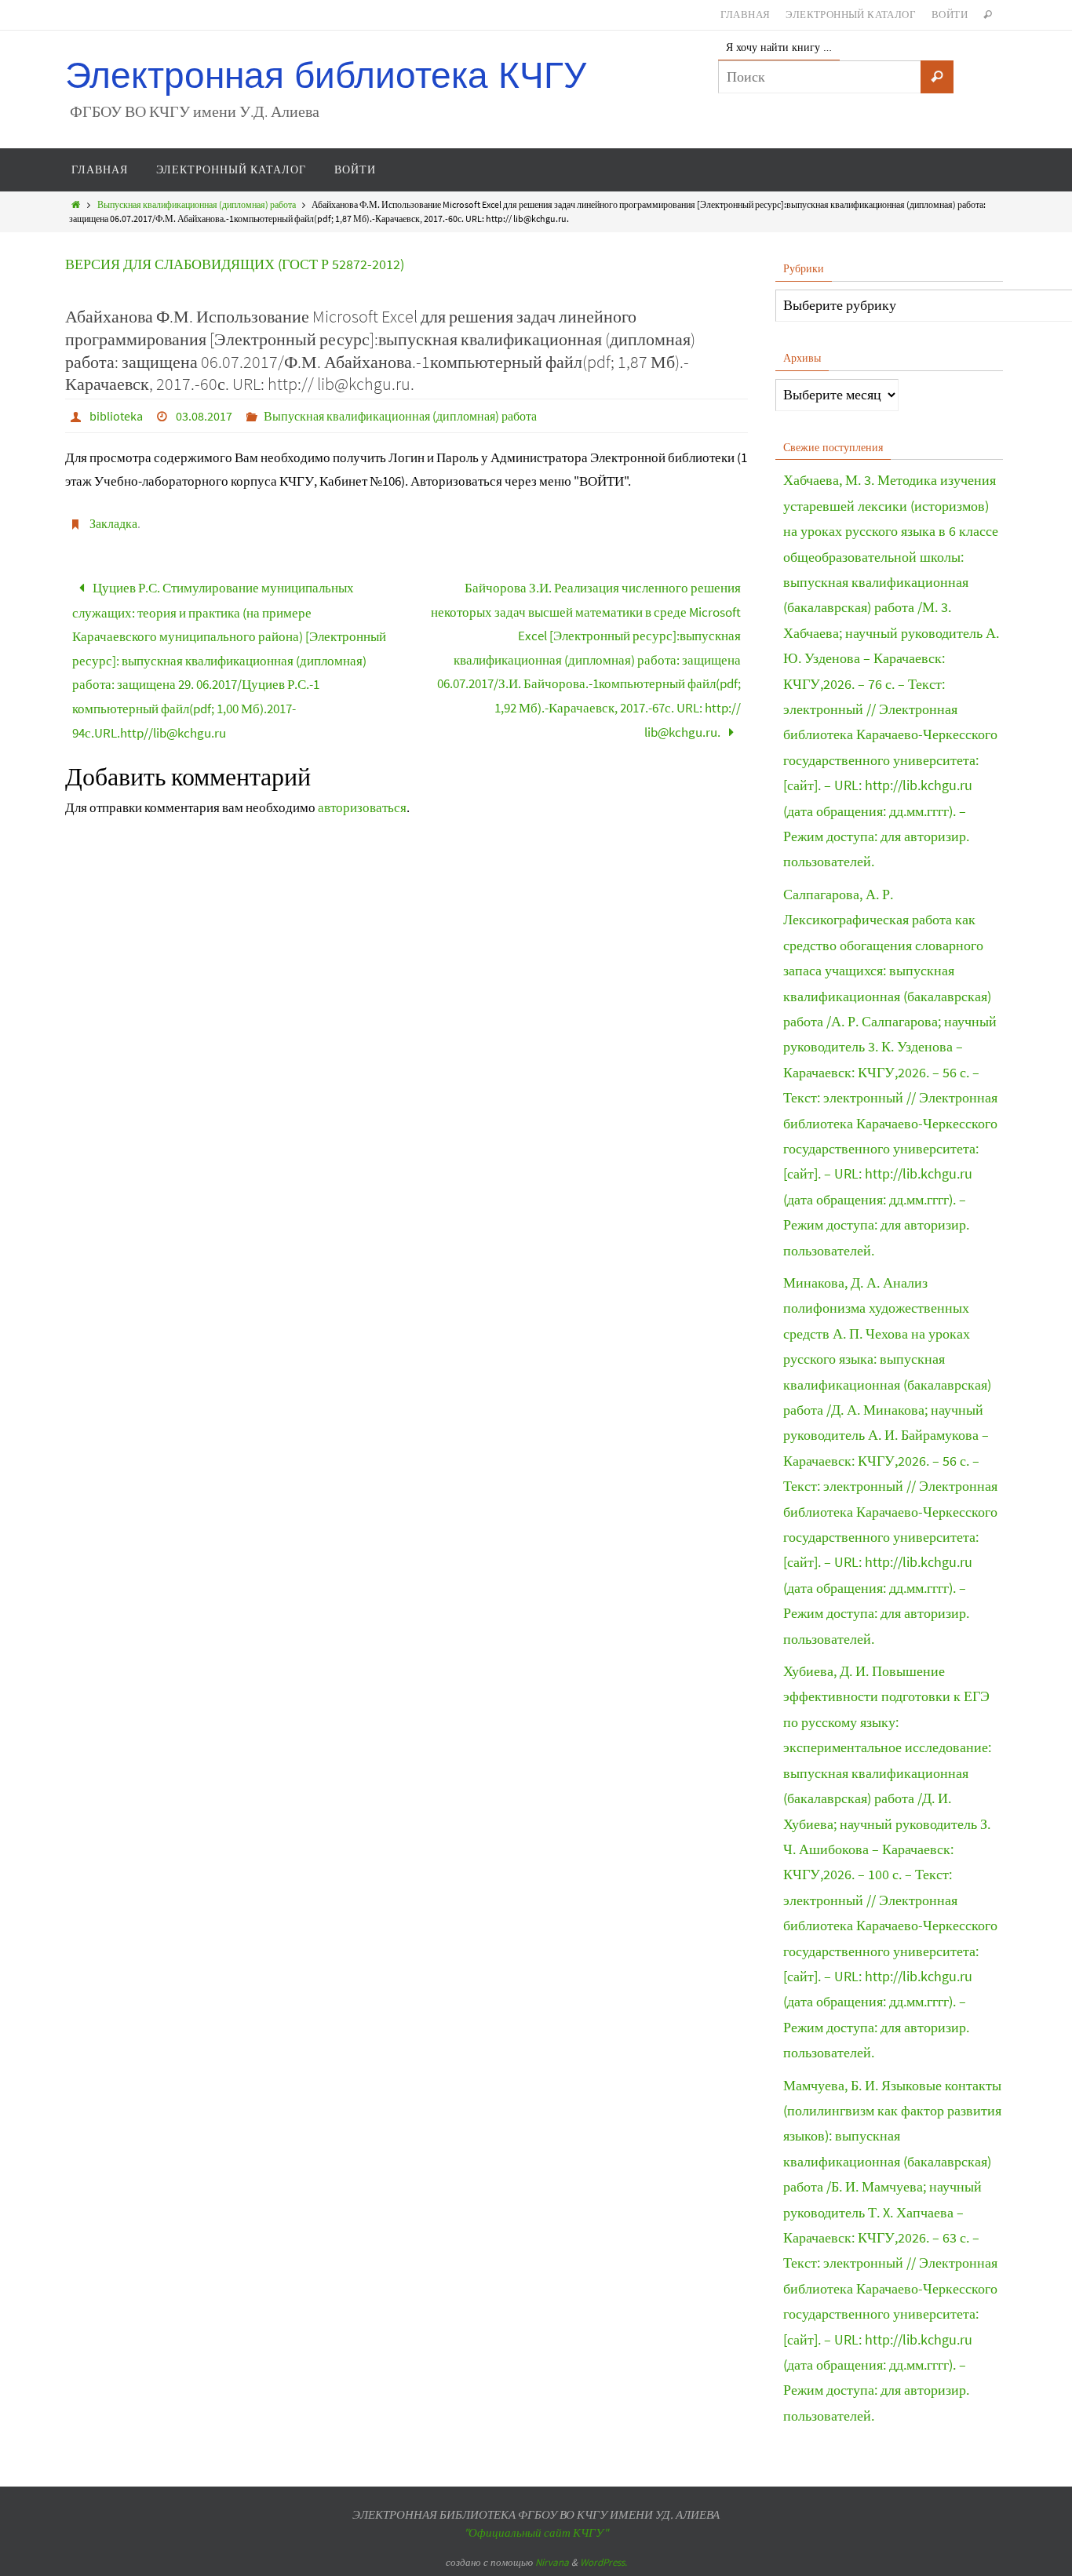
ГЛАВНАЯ (746, 15)
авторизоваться (362, 807)
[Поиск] (937, 77)
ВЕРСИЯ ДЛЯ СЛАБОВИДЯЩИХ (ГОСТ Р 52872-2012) (235, 264)
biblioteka (116, 416)
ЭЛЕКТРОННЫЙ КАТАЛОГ (851, 15)
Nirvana (552, 2562)
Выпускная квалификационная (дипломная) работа (197, 204)
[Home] (76, 204)
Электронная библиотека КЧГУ (326, 76)
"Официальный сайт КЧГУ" (536, 2532)
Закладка (113, 523)
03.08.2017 (204, 416)
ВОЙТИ (950, 15)
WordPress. (603, 2562)
